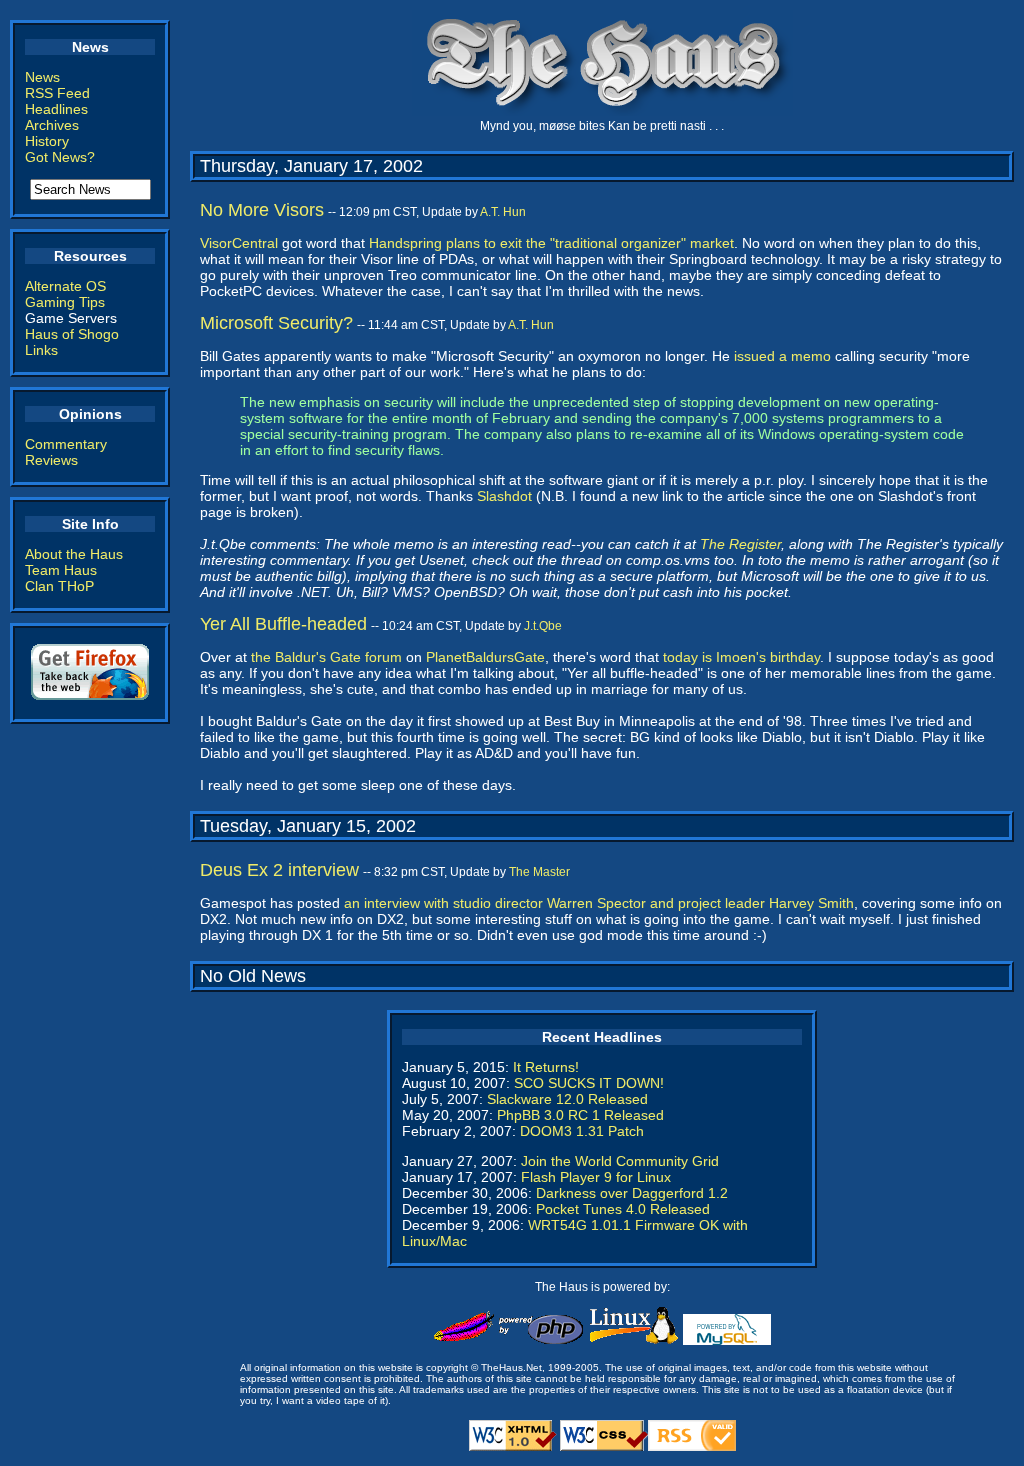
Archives (52, 125)
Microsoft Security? (276, 323)
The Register (740, 544)
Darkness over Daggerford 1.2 (632, 1193)
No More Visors (262, 210)
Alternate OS (65, 286)
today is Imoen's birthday (741, 657)
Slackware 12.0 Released (567, 1099)
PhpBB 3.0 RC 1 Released (580, 1115)
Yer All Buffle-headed (283, 624)
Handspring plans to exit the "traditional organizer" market (551, 243)
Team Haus (61, 570)
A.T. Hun (503, 212)
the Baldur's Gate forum (326, 657)
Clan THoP (59, 586)
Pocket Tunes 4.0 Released (623, 1209)
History (47, 141)
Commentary (66, 444)
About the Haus (74, 554)
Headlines (56, 109)
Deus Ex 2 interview (279, 870)
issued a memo (782, 356)
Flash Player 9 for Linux (596, 1177)
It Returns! (546, 1067)
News (42, 77)
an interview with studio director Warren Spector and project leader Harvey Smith (599, 903)
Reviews (51, 460)
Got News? (60, 157)
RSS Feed (57, 93)
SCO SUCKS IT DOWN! (589, 1083)
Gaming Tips (65, 302)
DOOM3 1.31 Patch (582, 1131)
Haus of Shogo (72, 334)
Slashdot (504, 496)
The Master (539, 872)
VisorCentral (239, 243)
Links (41, 350)
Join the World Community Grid (620, 1161)
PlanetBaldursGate (485, 657)
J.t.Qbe (543, 626)
